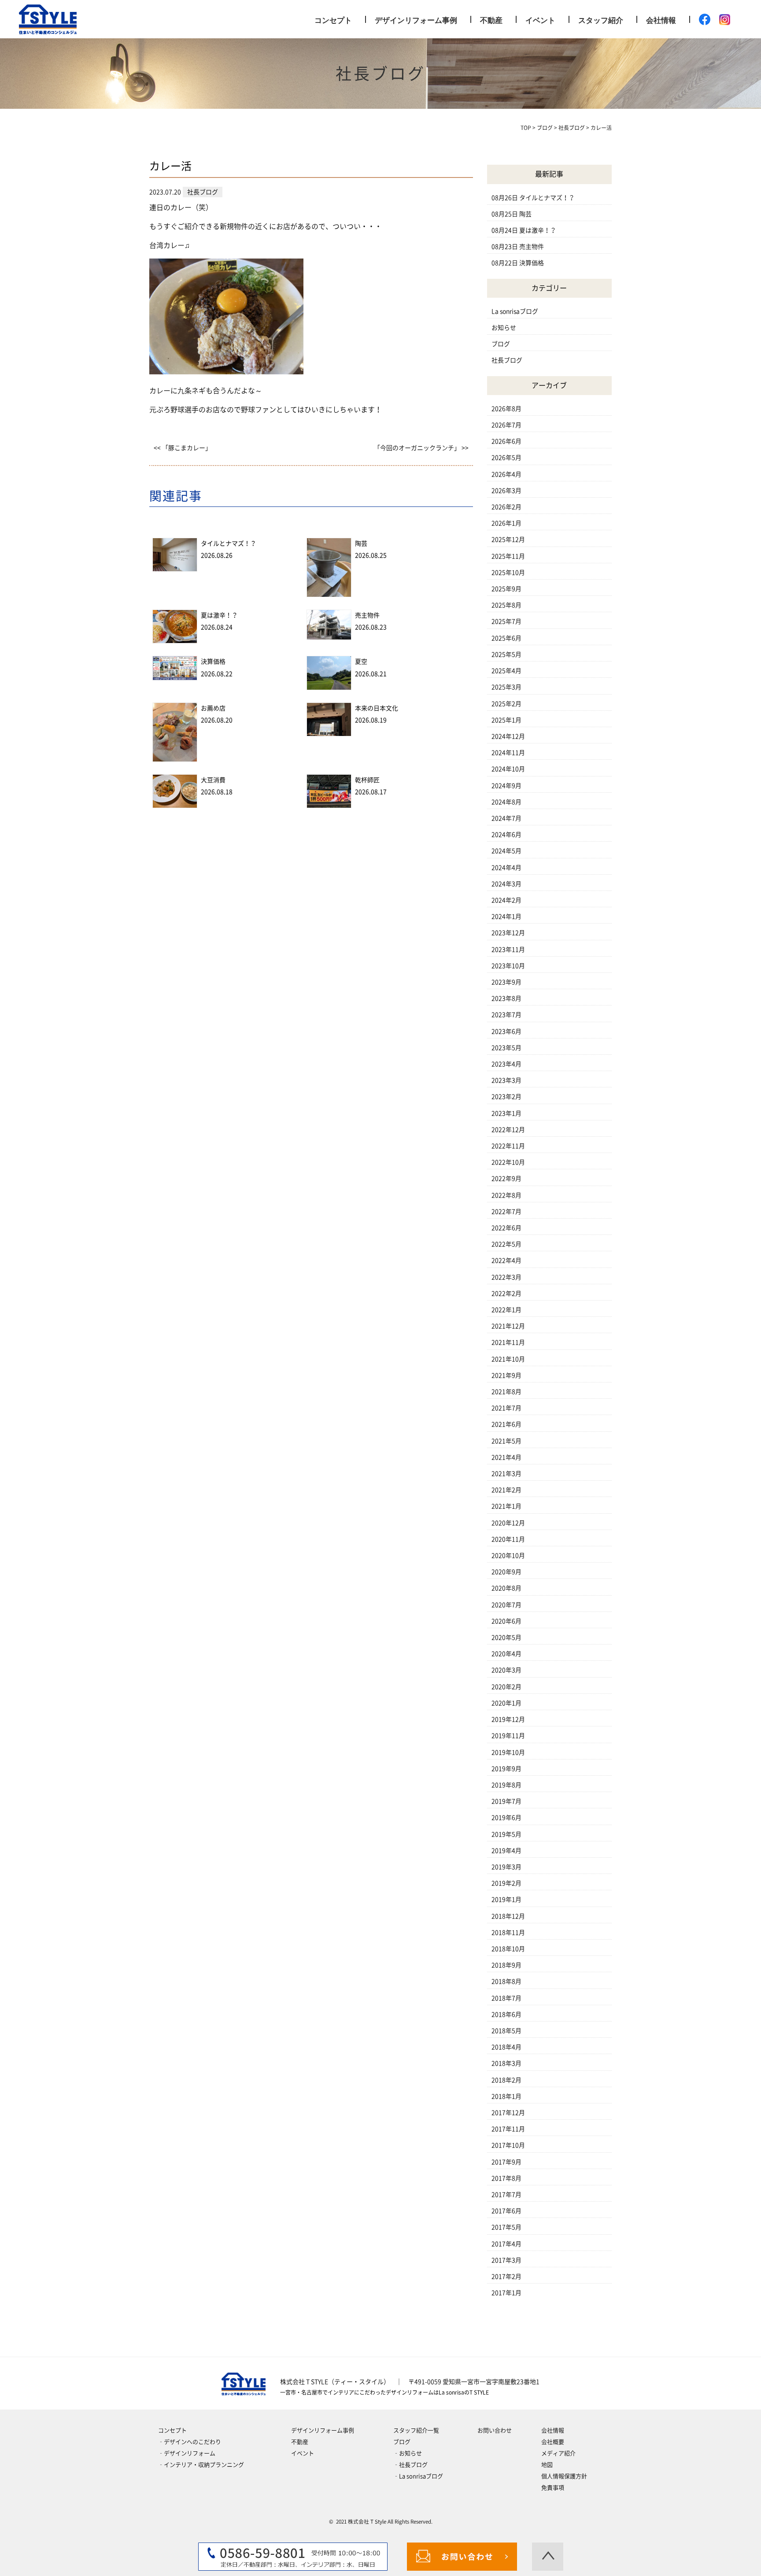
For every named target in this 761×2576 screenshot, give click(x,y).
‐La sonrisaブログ (418, 2476)
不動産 (491, 20)
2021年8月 (506, 1392)
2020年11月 (508, 1539)
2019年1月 (506, 1900)
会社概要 (553, 2442)
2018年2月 (506, 2080)
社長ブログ (507, 360)
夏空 (361, 662)
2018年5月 (506, 2031)
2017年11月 (508, 2129)
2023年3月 (506, 1080)
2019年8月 (506, 1785)
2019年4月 (506, 1851)
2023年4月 (506, 1064)
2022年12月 (508, 1130)
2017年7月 (506, 2195)
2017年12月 (508, 2113)
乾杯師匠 (367, 780)
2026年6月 (506, 441)
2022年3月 (506, 1277)
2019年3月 (506, 1867)
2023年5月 (506, 1048)
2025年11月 (508, 556)
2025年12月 (508, 540)
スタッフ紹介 (601, 20)
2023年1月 (506, 1113)
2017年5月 (506, 2227)
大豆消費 (213, 780)
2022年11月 (508, 1146)
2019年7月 (506, 1801)
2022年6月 (506, 1228)
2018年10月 (508, 1949)
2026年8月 (506, 409)
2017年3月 (506, 2260)
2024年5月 (506, 851)
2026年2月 (506, 507)
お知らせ (504, 328)
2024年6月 (506, 835)
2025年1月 (506, 720)
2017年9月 (506, 2162)
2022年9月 (506, 1179)
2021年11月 (508, 1342)
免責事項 (553, 2488)
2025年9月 (506, 589)
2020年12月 (508, 1523)
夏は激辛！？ (219, 615)
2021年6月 (506, 1424)
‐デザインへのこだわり (190, 2442)
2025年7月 (506, 621)
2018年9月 (506, 1965)
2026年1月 (506, 523)
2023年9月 (506, 982)
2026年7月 (506, 425)
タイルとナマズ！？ (229, 543)
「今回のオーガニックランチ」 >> (421, 448)
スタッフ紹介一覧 (416, 2430)
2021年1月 (506, 1506)
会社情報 (661, 20)
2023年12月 (508, 933)
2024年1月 (506, 917)
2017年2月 (506, 2277)
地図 (547, 2465)
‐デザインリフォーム (187, 2453)
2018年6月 (506, 2014)
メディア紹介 (558, 2453)
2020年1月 (506, 1703)
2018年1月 (506, 2096)
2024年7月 (506, 818)
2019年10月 (508, 1752)
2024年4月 (506, 868)
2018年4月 (506, 2047)
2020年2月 (506, 1687)
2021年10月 (508, 1359)
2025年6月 (506, 638)
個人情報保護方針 (564, 2476)
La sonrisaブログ (515, 311)
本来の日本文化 (377, 708)
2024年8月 (506, 802)
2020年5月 (506, 1637)
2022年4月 (506, 1260)
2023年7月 (506, 1015)
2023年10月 (508, 966)
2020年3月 (506, 1670)
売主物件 (367, 615)
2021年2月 (506, 1490)
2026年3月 (506, 491)
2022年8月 (506, 1195)
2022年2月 (506, 1294)
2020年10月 (508, 1556)
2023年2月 (506, 1097)
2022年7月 (506, 1212)
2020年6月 (506, 1621)
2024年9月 (506, 786)
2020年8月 (506, 1588)
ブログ (501, 344)
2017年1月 (506, 2293)
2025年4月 (506, 671)
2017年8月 (506, 2178)
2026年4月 (506, 474)
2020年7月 (506, 1605)
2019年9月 (506, 1769)
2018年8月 (506, 1981)
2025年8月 (506, 605)
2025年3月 (506, 687)
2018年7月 (506, 1998)
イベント (540, 20)
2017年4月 (506, 2244)
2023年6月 (506, 1031)
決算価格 (213, 662)
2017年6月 (506, 2211)
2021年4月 (506, 1457)
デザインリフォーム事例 (416, 20)
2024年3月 (506, 884)
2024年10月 (508, 769)
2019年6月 (506, 1818)
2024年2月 (506, 900)
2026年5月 (506, 458)
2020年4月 (506, 1654)
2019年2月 (506, 1883)
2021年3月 (506, 1474)
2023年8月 (506, 998)
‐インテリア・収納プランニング (201, 2465)
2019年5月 (506, 1834)
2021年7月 (506, 1408)
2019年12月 (508, 1719)
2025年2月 (506, 704)
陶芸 (361, 543)
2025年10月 (508, 573)
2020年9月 (506, 1572)
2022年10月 (508, 1162)
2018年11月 (508, 1933)
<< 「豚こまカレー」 (183, 448)
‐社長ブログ (410, 2465)
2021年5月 (506, 1441)
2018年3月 (506, 2063)
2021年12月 (508, 1326)
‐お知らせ (408, 2453)
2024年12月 (508, 736)
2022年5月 (506, 1244)
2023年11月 (508, 950)
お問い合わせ (495, 2430)
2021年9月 (506, 1375)
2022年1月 (506, 1310)
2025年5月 (506, 654)
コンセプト (333, 20)
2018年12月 (508, 1916)
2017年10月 (508, 2145)
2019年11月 (508, 1736)
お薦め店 (213, 708)
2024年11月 (508, 753)
